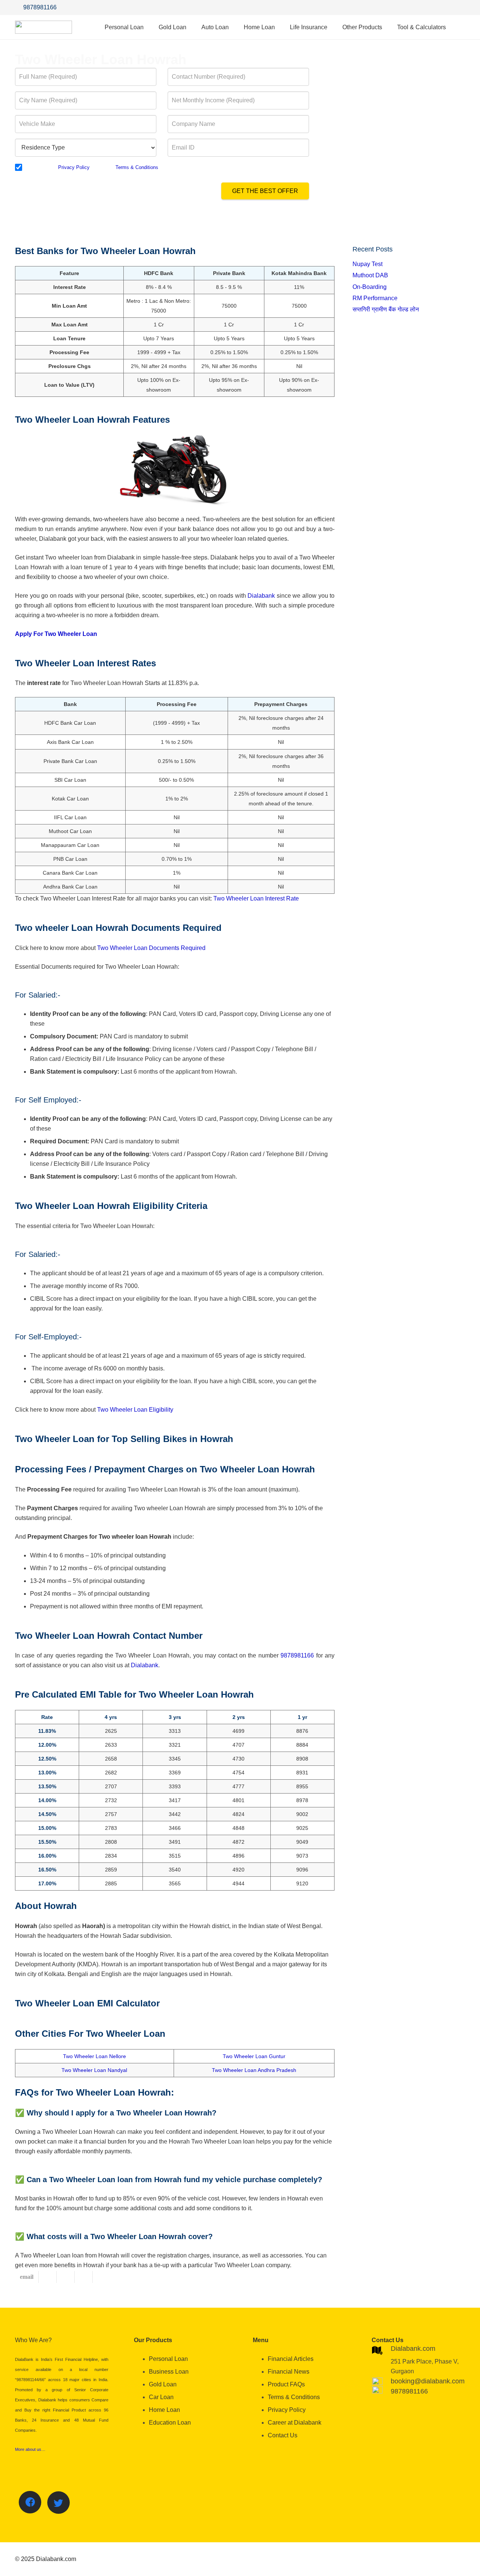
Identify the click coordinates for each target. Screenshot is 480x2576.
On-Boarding (370, 287)
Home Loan (164, 2410)
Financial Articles (291, 2359)
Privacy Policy (74, 167)
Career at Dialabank (295, 2423)
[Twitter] (442, 7)
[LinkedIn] (457, 7)
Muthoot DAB (370, 275)
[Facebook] (427, 7)
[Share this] (48, 2277)
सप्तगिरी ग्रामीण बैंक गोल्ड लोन (386, 309)
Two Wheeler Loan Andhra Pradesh (254, 2070)
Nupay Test (367, 264)
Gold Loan (163, 2384)
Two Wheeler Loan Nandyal (94, 2070)
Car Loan (161, 2397)
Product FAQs (286, 2384)
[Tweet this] (66, 2277)
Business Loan (169, 2372)
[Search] (461, 27)
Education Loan (170, 2423)
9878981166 (297, 1655)
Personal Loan (168, 2359)
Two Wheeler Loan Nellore (94, 2056)
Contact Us (283, 2435)
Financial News (289, 2372)
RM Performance (375, 298)
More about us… (30, 2449)
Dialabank (261, 596)
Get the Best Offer (265, 191)
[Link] (43, 27)
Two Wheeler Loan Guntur (254, 2056)
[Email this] (27, 2277)
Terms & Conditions (137, 167)
